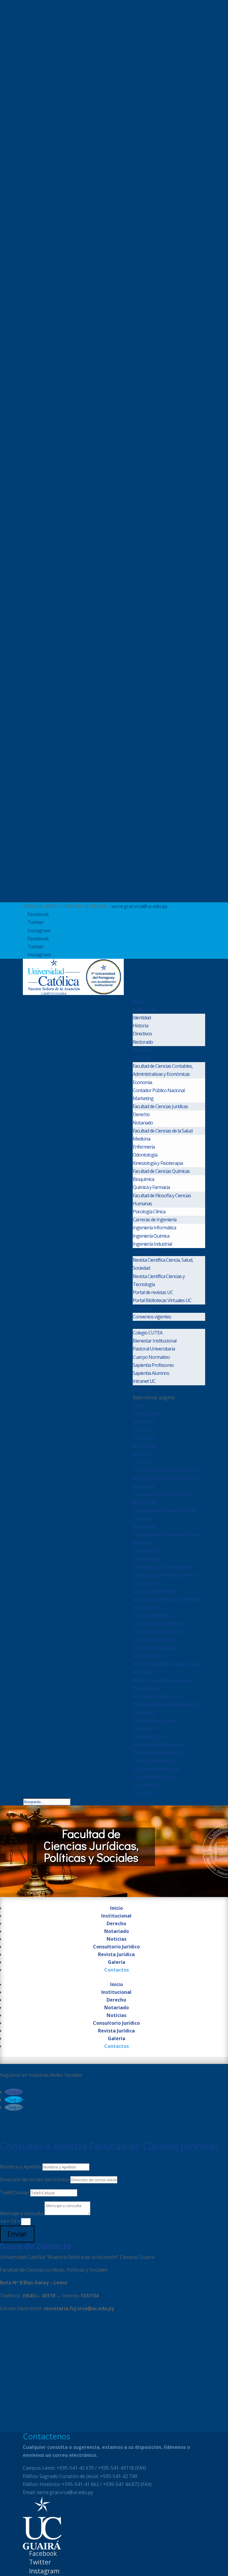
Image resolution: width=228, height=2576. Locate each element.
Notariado (143, 1123)
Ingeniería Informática (154, 1228)
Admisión (142, 1050)
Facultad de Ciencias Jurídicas (160, 1106)
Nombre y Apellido (21, 2167)
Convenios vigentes (152, 1317)
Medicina (141, 1139)
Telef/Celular (15, 2193)
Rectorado (143, 1042)
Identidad (142, 1018)
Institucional (145, 1010)
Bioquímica (143, 1179)
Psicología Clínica (149, 1212)
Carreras (141, 1058)
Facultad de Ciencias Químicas (161, 1171)
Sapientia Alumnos (151, 1373)
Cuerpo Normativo (151, 1357)
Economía (142, 1082)
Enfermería (144, 1147)
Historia (140, 1026)
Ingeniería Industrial (152, 1244)
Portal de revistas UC (153, 1292)
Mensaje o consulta (22, 2213)
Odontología (145, 1155)
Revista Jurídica (116, 1954)
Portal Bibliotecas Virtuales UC (162, 1300)
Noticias (117, 1939)
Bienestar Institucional (155, 1341)
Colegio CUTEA (148, 1333)
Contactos (117, 1970)
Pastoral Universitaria (154, 1349)
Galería (117, 1962)
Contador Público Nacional (159, 1090)
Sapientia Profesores (153, 1365)
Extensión (142, 1308)
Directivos (142, 1034)
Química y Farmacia (151, 1187)
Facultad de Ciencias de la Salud (163, 1131)
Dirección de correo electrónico (35, 2179)
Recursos (142, 1325)
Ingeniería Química (151, 1236)
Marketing (143, 1098)
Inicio (138, 1002)
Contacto (142, 1389)
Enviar (17, 2234)
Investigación (146, 1252)
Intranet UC (144, 1381)
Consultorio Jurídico (116, 1947)
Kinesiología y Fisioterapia (158, 1163)
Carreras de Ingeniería (155, 1220)
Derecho (141, 1114)
